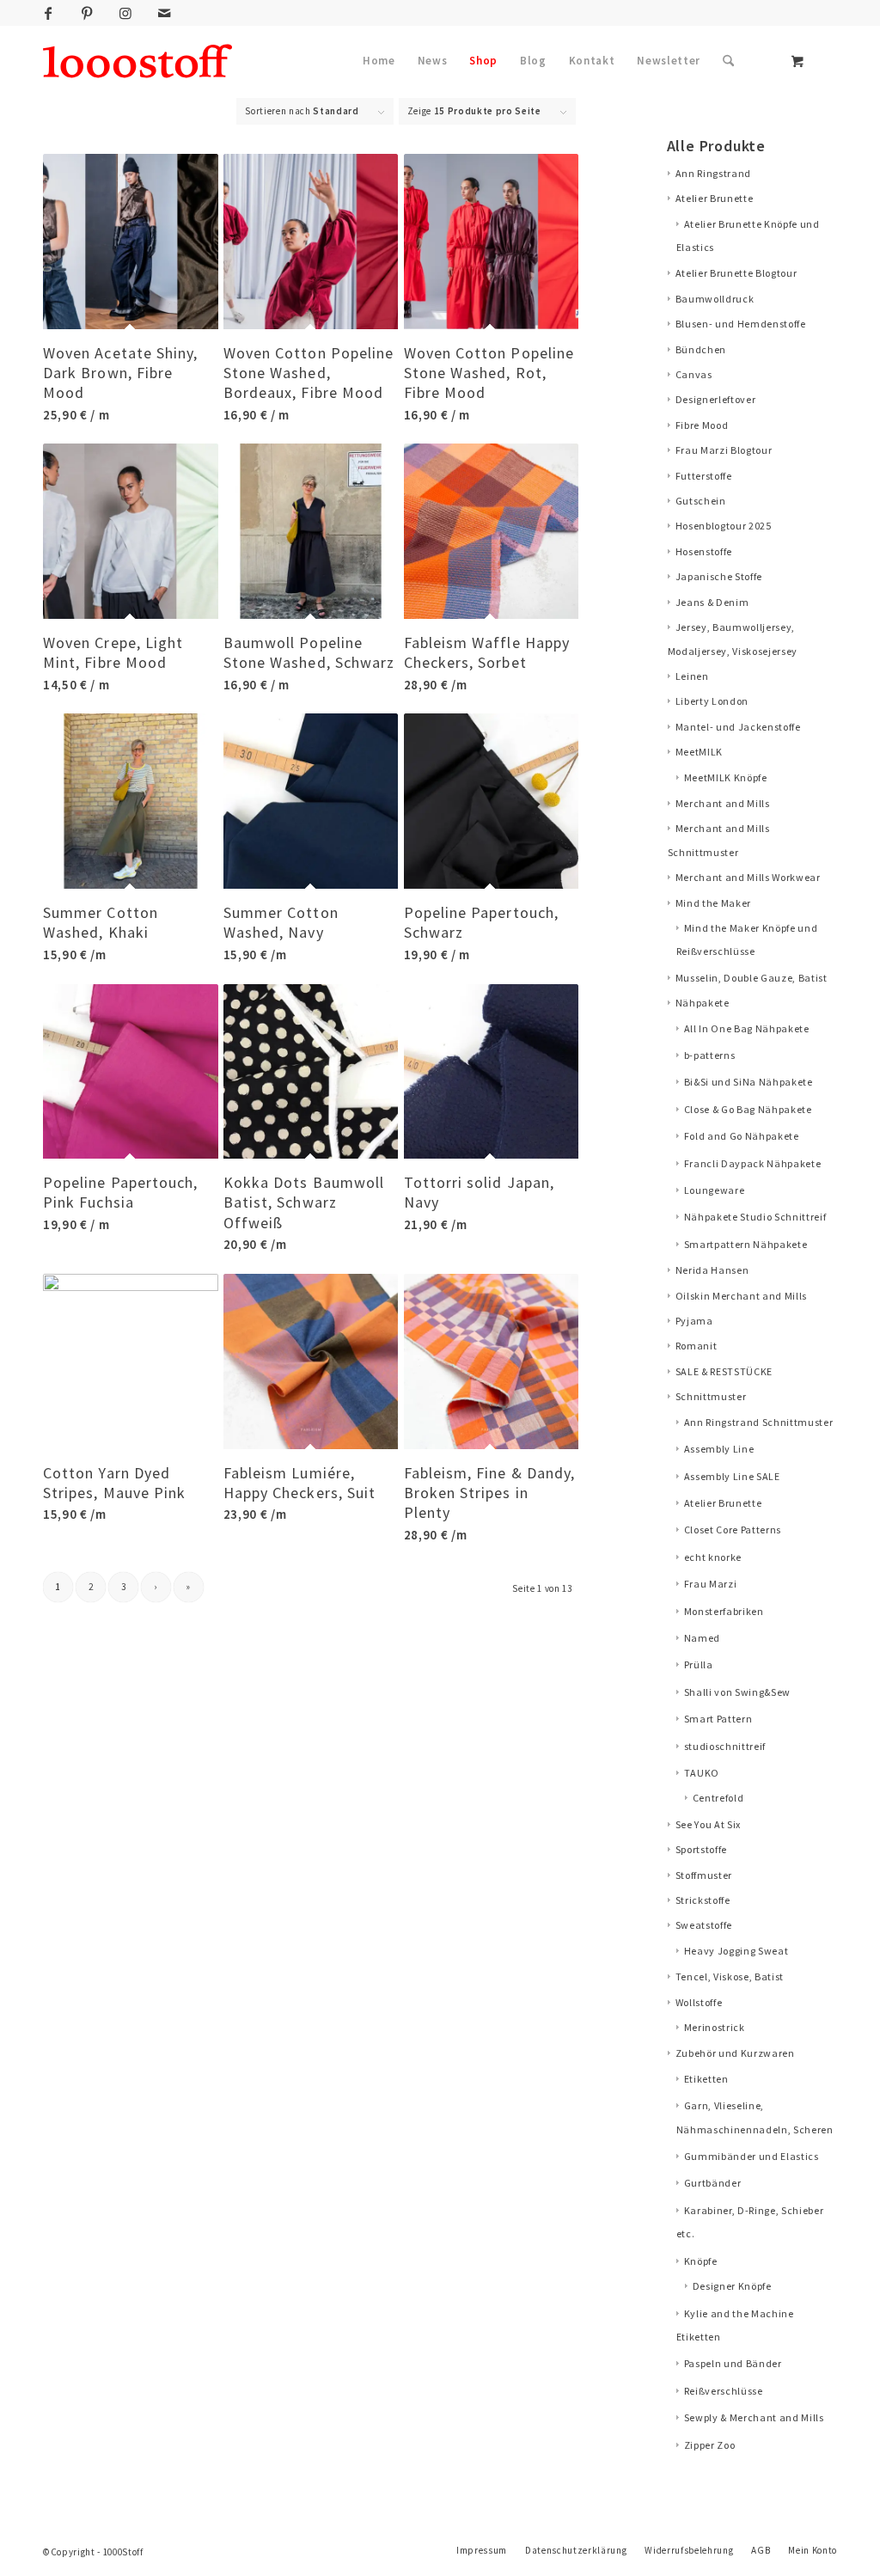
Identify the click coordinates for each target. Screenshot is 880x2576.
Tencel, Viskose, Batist (730, 1976)
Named (702, 1638)
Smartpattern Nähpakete (746, 1244)
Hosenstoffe (704, 551)
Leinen (692, 676)
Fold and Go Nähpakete (742, 1136)
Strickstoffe (703, 1900)
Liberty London (712, 701)
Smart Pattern (718, 1719)
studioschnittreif (725, 1746)
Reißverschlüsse (724, 2391)
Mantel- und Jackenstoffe (738, 727)
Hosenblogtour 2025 (724, 526)
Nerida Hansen (712, 1270)
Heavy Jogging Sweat (736, 1951)
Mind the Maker (713, 903)
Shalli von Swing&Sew (737, 1692)
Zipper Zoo (710, 2445)
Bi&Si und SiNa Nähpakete (749, 1082)
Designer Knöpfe (732, 2286)
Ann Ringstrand (713, 173)
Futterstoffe (704, 476)
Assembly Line (719, 1449)
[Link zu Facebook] (48, 13)
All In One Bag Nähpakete (747, 1028)
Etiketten (706, 2079)
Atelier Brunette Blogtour (736, 273)
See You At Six (708, 1824)
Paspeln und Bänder (733, 2363)
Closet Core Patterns (733, 1530)
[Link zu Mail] (164, 13)
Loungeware (715, 1190)
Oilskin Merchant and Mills (741, 1296)
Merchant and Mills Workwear (748, 877)
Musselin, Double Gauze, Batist (752, 978)
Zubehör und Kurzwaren (735, 2053)
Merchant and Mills (723, 803)
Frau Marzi (711, 1584)
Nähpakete (703, 1003)
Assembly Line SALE (732, 1476)
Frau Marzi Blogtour (724, 450)
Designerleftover (716, 399)
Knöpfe (701, 2261)
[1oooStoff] (137, 61)
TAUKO (702, 1773)
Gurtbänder (713, 2183)
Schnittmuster (711, 1396)
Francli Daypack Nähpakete (753, 1163)
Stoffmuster (704, 1875)
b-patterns (710, 1055)
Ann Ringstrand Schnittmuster (759, 1422)
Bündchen (701, 349)
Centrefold (718, 1798)
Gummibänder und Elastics (752, 2156)
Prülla (699, 1664)
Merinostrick (715, 2027)
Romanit (697, 1346)
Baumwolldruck (715, 299)
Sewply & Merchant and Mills (754, 2417)
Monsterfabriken (724, 1611)
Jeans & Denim (712, 602)
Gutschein (701, 501)
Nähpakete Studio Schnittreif (755, 1217)
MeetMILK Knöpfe (726, 777)
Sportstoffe (701, 1849)
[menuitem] (379, 61)
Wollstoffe (699, 2002)
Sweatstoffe (704, 1925)
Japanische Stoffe (719, 576)
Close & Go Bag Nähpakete (748, 1109)
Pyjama (694, 1321)
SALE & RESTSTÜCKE (724, 1371)
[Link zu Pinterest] (87, 13)
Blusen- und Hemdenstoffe (741, 324)
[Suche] (728, 61)
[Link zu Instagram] (125, 13)
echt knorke (713, 1557)
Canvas (694, 374)
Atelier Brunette (715, 198)
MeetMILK (699, 752)
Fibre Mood (702, 425)
